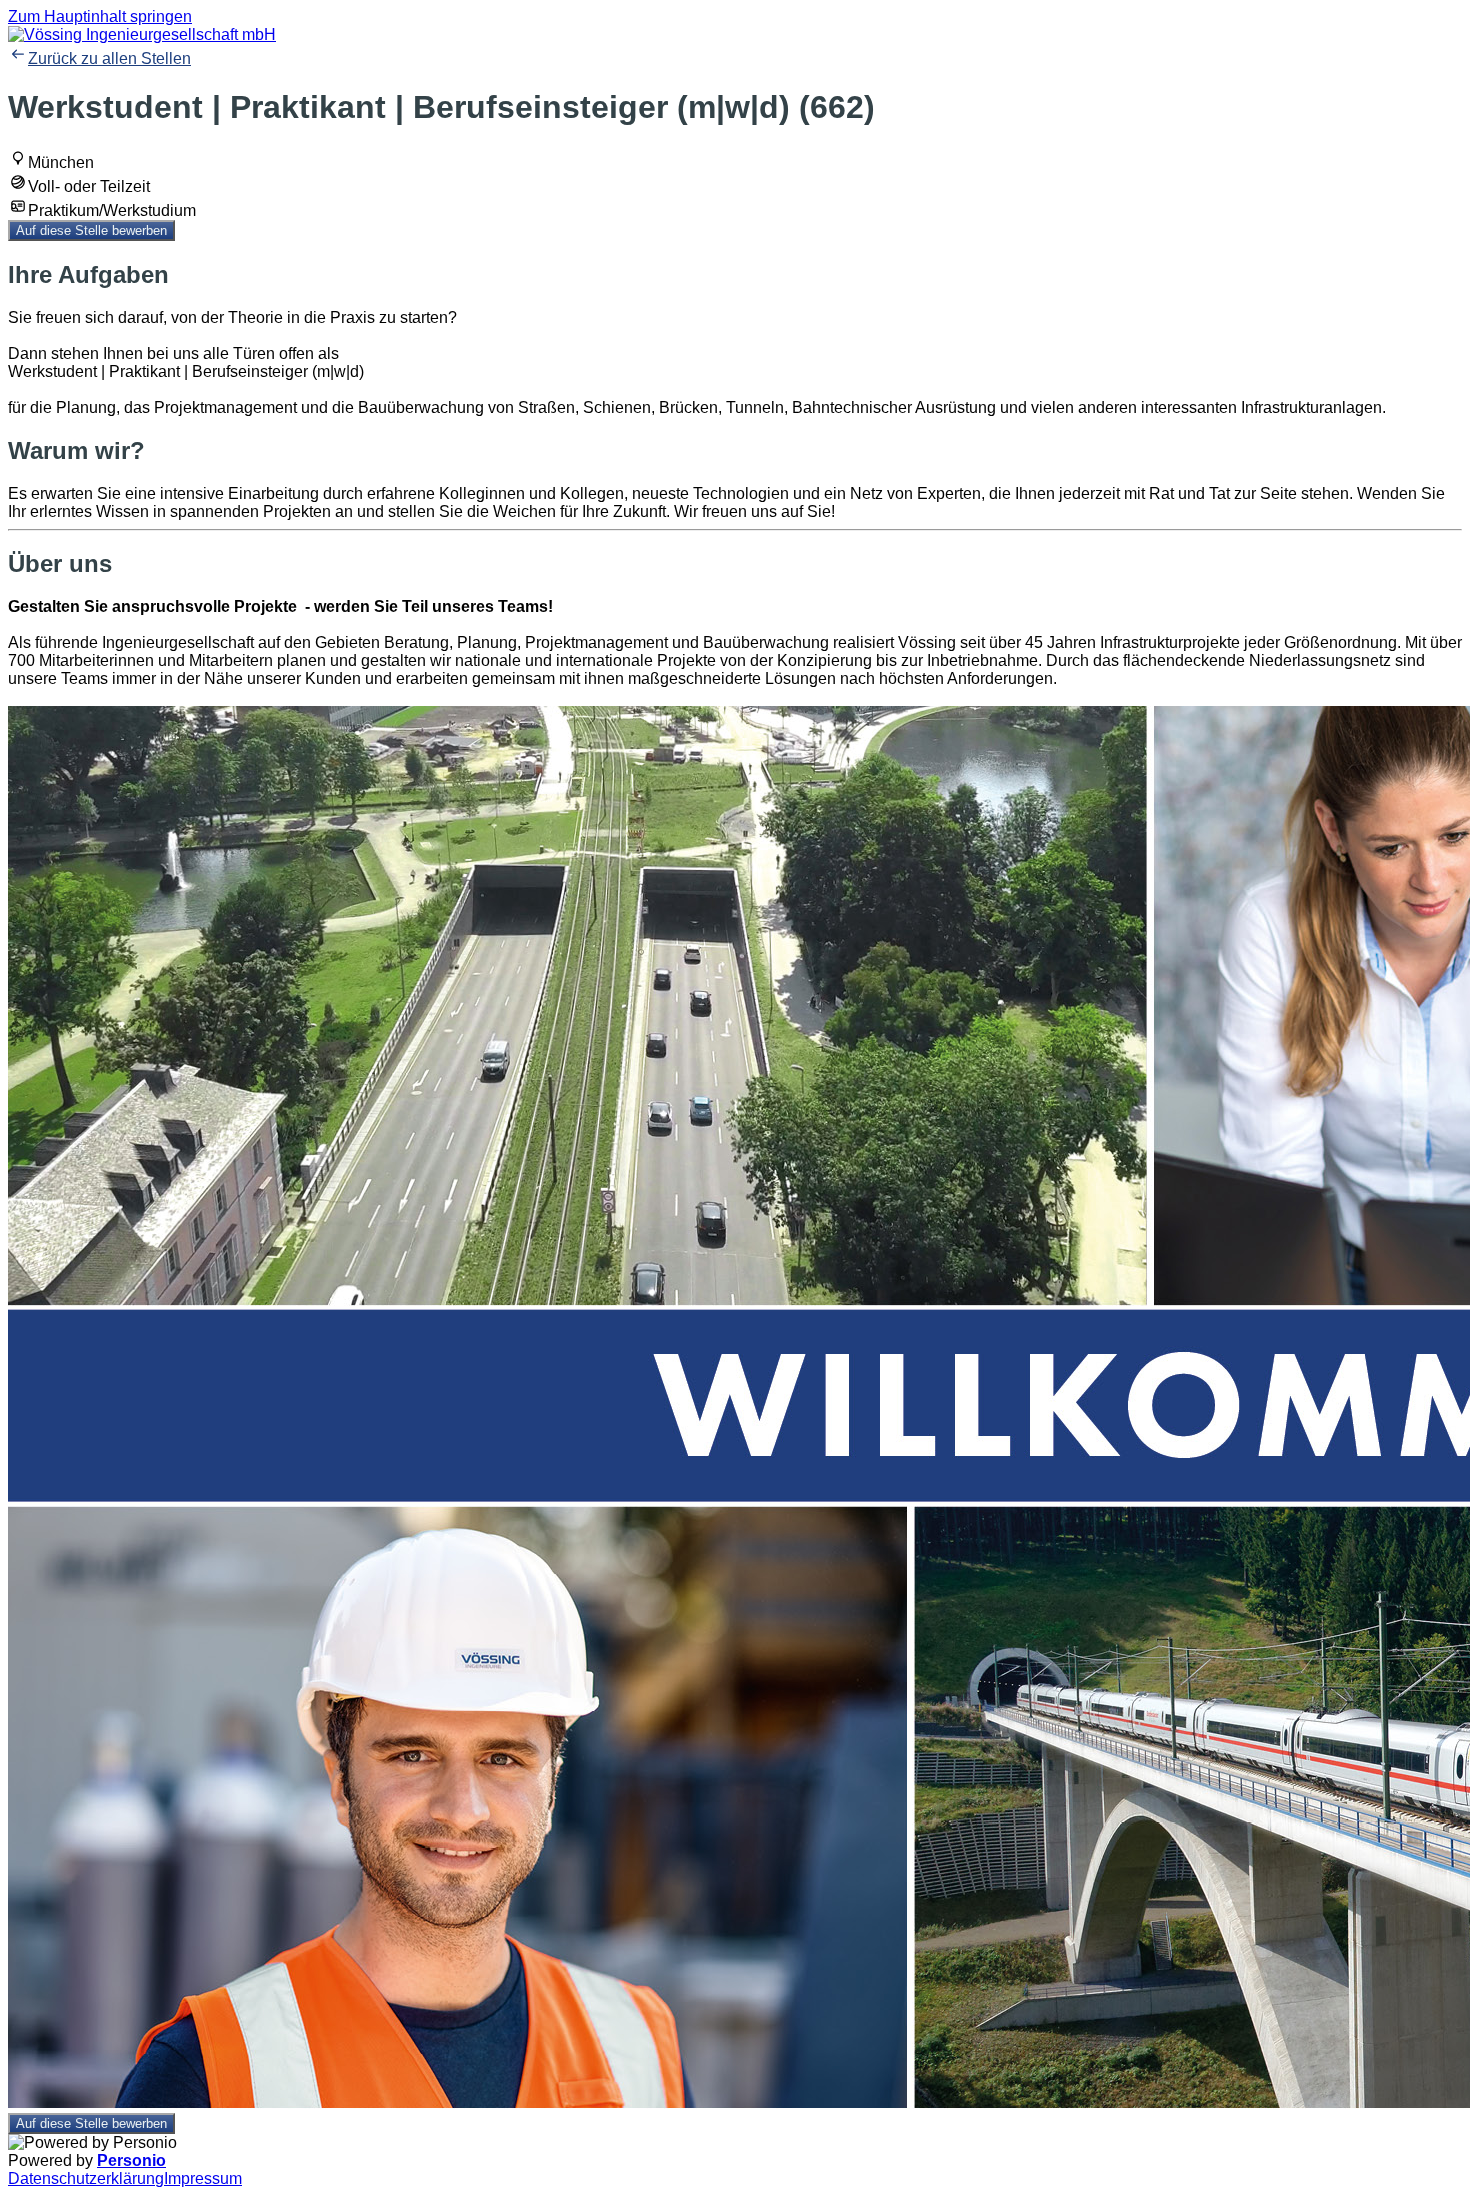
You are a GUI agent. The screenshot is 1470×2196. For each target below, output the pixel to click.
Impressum (203, 2178)
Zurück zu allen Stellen (109, 58)
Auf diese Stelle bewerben (91, 230)
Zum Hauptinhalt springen (100, 16)
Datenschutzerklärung (86, 2178)
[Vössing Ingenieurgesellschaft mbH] (142, 34)
